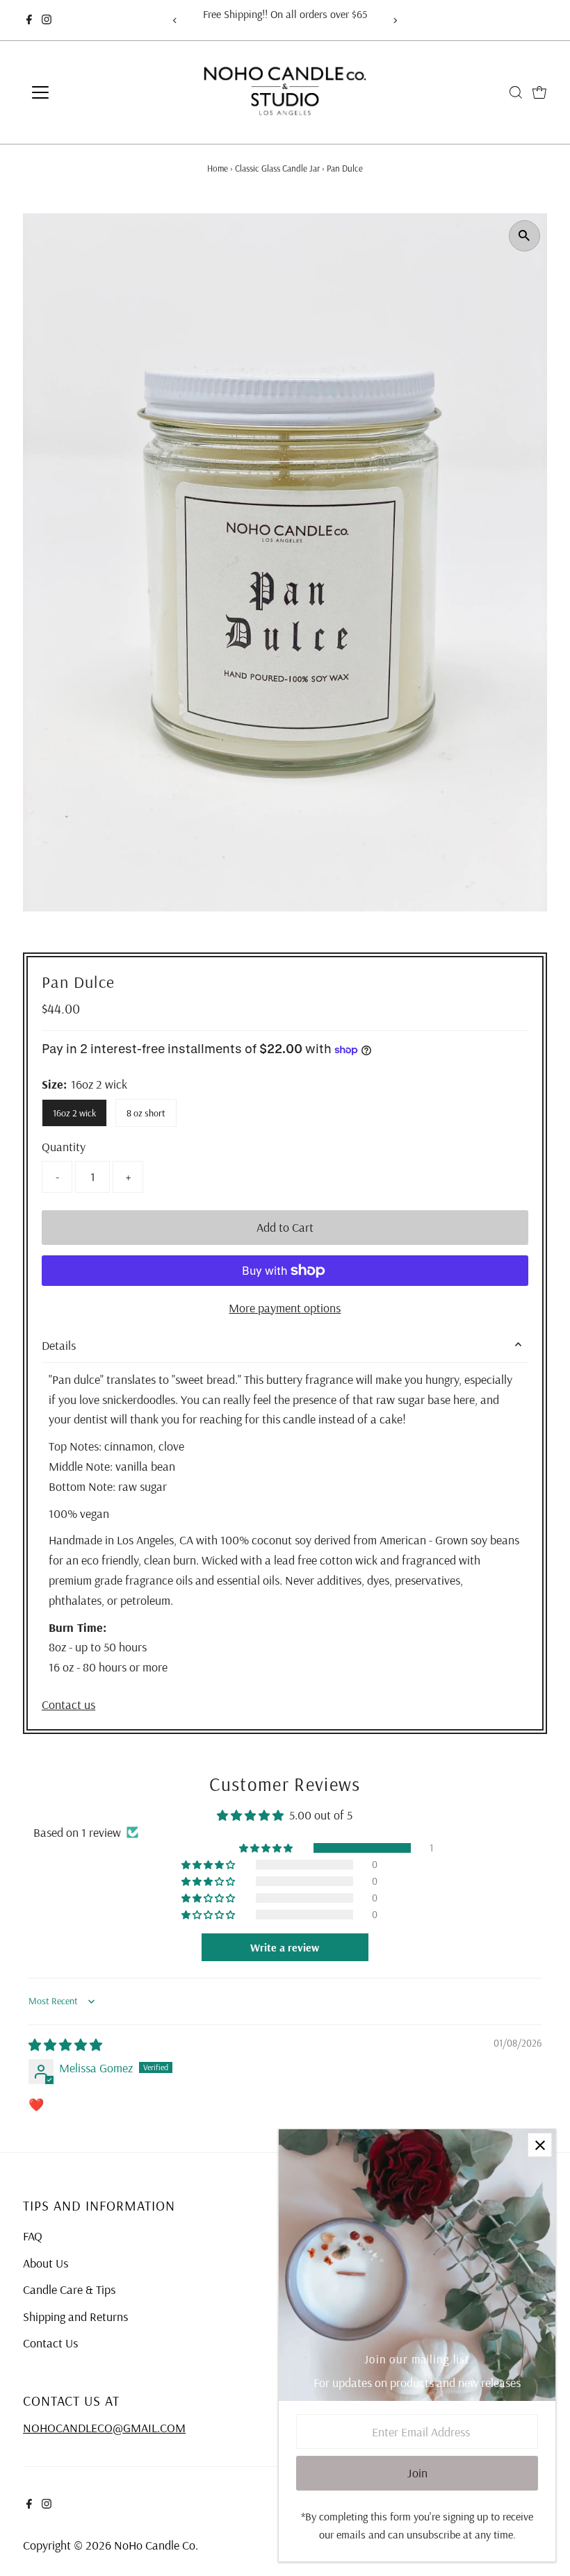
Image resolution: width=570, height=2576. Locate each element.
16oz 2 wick (74, 1113)
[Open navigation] (85, 92)
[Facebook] (29, 20)
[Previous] (175, 20)
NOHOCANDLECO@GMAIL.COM (104, 2428)
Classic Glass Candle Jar (277, 168)
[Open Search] (516, 92)
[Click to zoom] (524, 236)
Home (218, 168)
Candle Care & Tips (69, 2289)
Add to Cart (285, 1227)
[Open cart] (539, 92)
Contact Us (50, 2343)
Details (59, 1345)
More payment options (285, 1308)
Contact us (68, 1705)
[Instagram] (47, 20)
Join (417, 2473)
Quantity (64, 1147)
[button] (267, 1848)
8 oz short (146, 1113)
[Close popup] (540, 2145)
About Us (46, 2263)
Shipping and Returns (75, 2317)
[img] (65, 2045)
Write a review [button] (285, 1947)
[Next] (395, 20)
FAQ (33, 2236)
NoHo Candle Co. (156, 2545)
